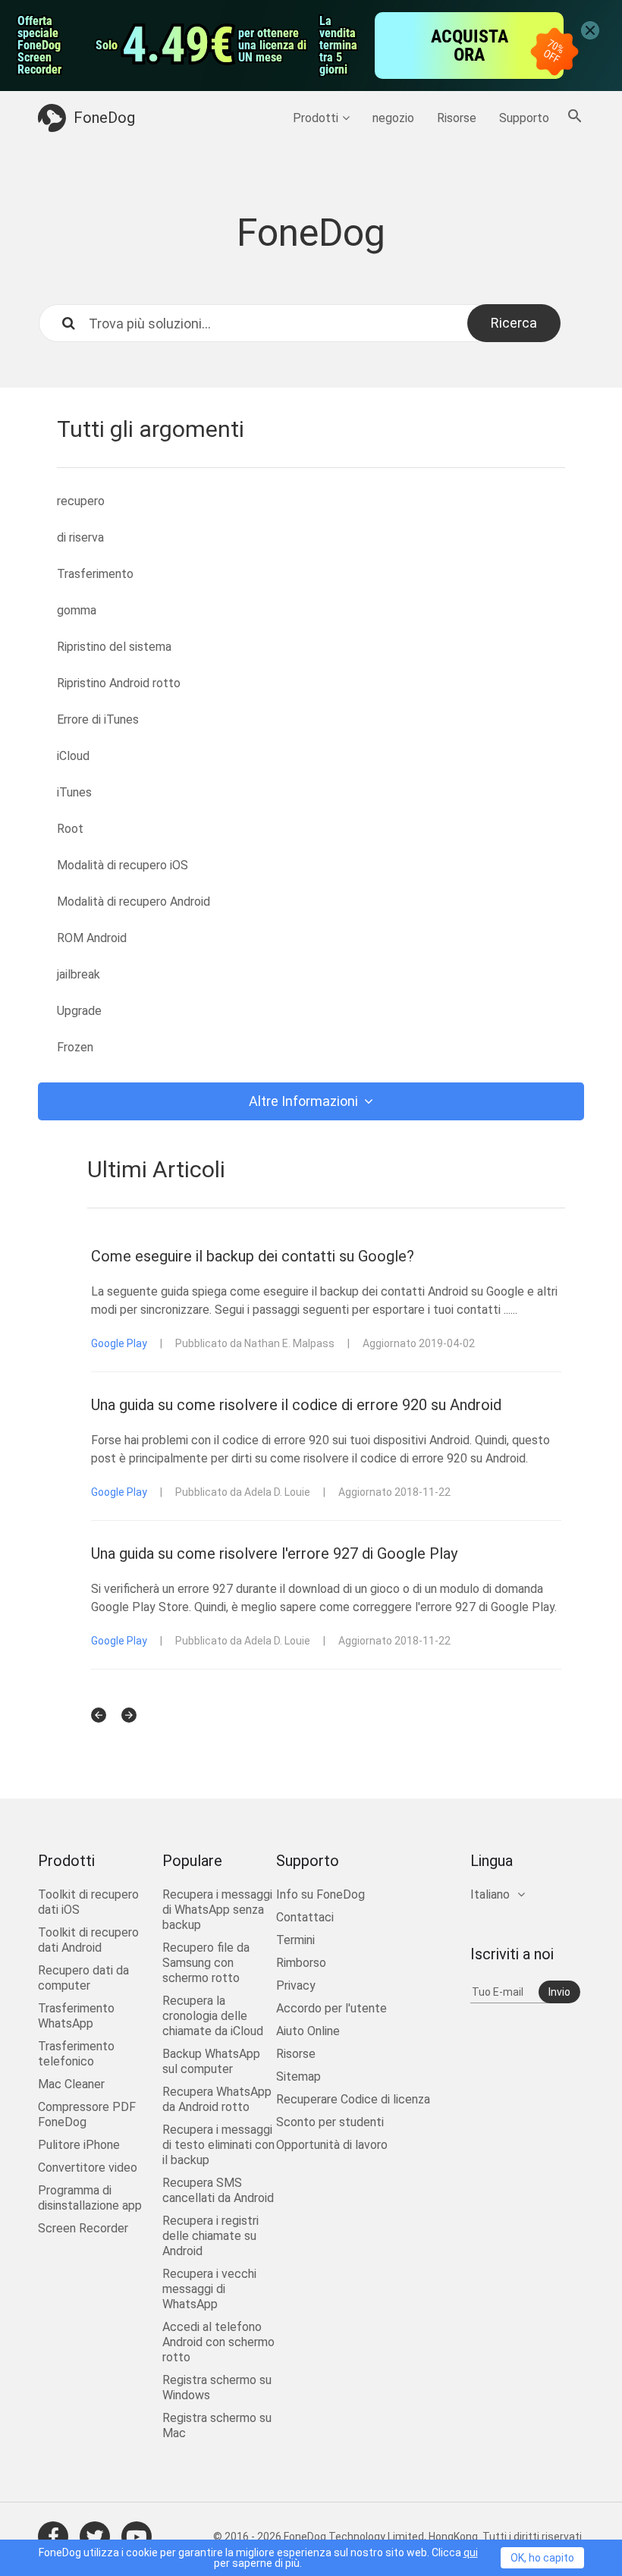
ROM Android (92, 938)
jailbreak (79, 974)
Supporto (524, 118)
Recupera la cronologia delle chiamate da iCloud (213, 2016)
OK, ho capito (542, 2558)
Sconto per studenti (330, 2122)
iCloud (73, 756)
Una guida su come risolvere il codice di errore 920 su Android (296, 1405)
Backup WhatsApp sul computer (211, 2061)
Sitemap (298, 2077)
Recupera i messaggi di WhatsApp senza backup (217, 1910)
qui (471, 2552)
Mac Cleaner (71, 2084)
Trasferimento (95, 574)
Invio (559, 1992)
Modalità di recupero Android (134, 902)
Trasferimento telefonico (76, 2054)
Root (70, 829)
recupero (81, 501)
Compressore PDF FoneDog (87, 2114)
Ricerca (514, 323)
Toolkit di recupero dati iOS (88, 1902)
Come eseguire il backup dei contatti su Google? (253, 1256)
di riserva (80, 537)
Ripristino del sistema (114, 647)
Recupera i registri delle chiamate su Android (210, 2236)
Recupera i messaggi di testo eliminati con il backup (218, 2145)
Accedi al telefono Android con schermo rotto (218, 2342)
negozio (393, 118)
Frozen (75, 1047)
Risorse (457, 118)
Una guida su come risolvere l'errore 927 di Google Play (274, 1553)
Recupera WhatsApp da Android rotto (217, 2099)
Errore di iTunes (98, 719)
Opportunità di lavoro (332, 2145)
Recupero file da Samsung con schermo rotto (206, 1963)
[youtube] (137, 2537)
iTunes (74, 792)
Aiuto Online (308, 2031)
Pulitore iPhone (79, 2145)
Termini (295, 1940)
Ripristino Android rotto (119, 683)
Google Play (119, 1343)
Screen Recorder (83, 2228)
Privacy (296, 1985)
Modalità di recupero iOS (123, 865)
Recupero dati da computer (83, 1978)
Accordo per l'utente (331, 2008)
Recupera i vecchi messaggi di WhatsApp (209, 2289)
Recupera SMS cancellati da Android (218, 2190)
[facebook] (53, 2537)
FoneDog (104, 118)
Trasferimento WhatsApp (76, 2016)
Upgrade (79, 1011)
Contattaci (305, 1917)
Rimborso (301, 1963)
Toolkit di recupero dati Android (88, 1940)
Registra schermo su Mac (217, 2425)
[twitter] (95, 2537)
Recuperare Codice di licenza (353, 2099)
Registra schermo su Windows (217, 2388)
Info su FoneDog (320, 1894)
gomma (77, 610)
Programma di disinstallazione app (90, 2198)
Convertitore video (88, 2168)
